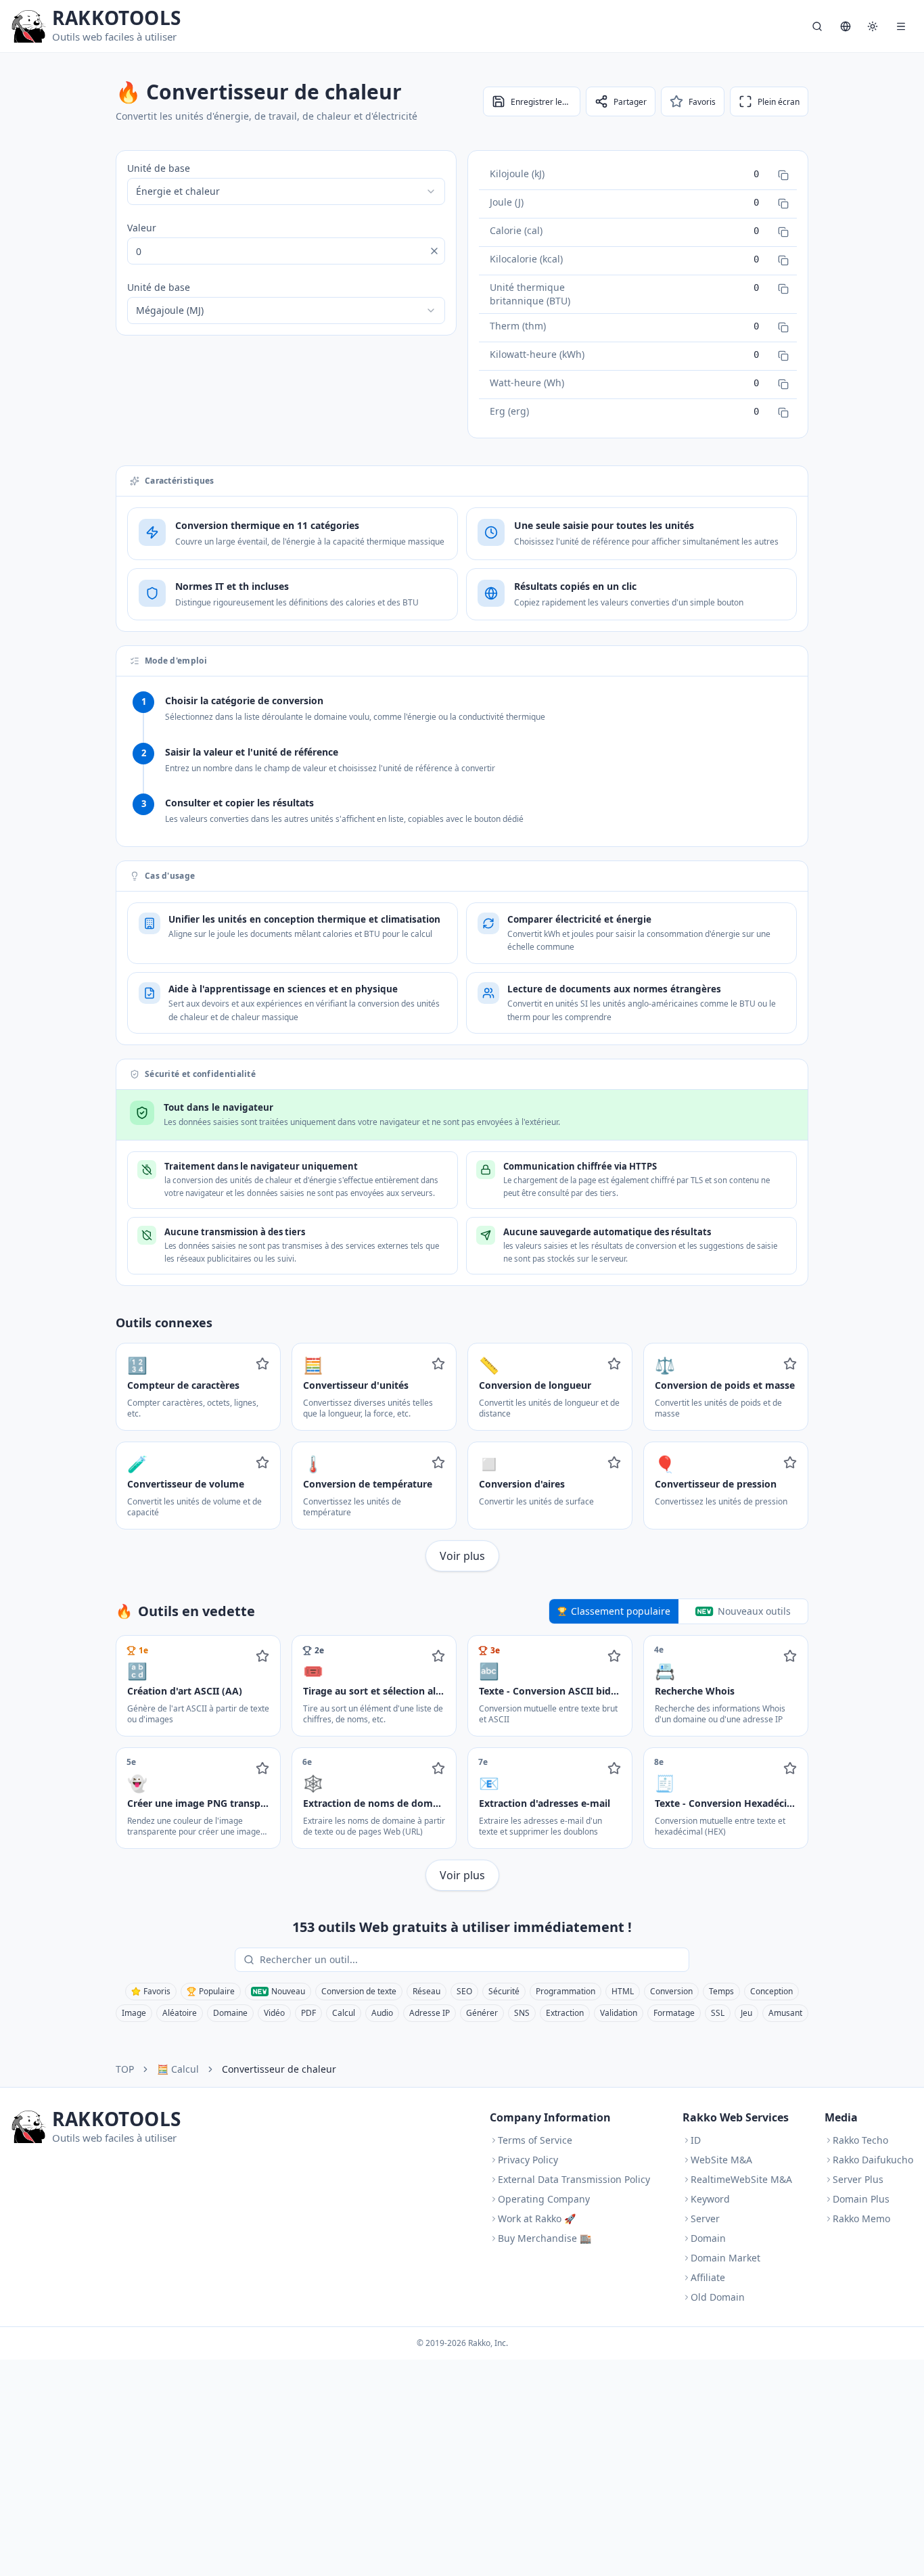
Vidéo (274, 2013)
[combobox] (286, 191)
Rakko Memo (861, 2218)
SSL (718, 2013)
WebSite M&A (721, 2160)
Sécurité (504, 1991)
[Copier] (783, 175)
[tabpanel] (462, 1763)
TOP (125, 2069)
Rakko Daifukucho (873, 2160)
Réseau (426, 1991)
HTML (623, 1991)
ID (696, 2140)
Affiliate (708, 2277)
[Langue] (846, 26)
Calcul (344, 2013)
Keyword (710, 2199)
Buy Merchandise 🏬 (545, 2238)
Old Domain (718, 2297)
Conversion (671, 1991)
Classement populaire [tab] (621, 1611)
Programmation (565, 1991)
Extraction (565, 2013)
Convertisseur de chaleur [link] (279, 2069)
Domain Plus (861, 2199)
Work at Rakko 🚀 (537, 2218)
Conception (771, 1991)
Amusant (785, 2013)
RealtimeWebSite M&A (741, 2179)
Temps (721, 1991)
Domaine (230, 2013)
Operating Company (544, 2199)
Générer (482, 2013)
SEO (464, 1991)
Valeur (142, 228)
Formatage (674, 2013)
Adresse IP (430, 2013)
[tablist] (678, 1611)
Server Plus (858, 2179)
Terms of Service (535, 2140)
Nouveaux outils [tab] (754, 1611)
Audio (382, 2013)
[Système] (873, 26)
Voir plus (462, 1556)
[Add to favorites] (262, 1364)
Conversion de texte (359, 1991)
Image (134, 2013)
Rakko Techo (860, 2140)
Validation (619, 2013)
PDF (308, 2013)
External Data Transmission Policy (574, 2179)
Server (705, 2218)
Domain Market (725, 2258)
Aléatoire (180, 2013)
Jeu (746, 2013)
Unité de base (159, 168)
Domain (708, 2238)
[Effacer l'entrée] (434, 251)
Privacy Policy (528, 2160)
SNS (522, 2013)
